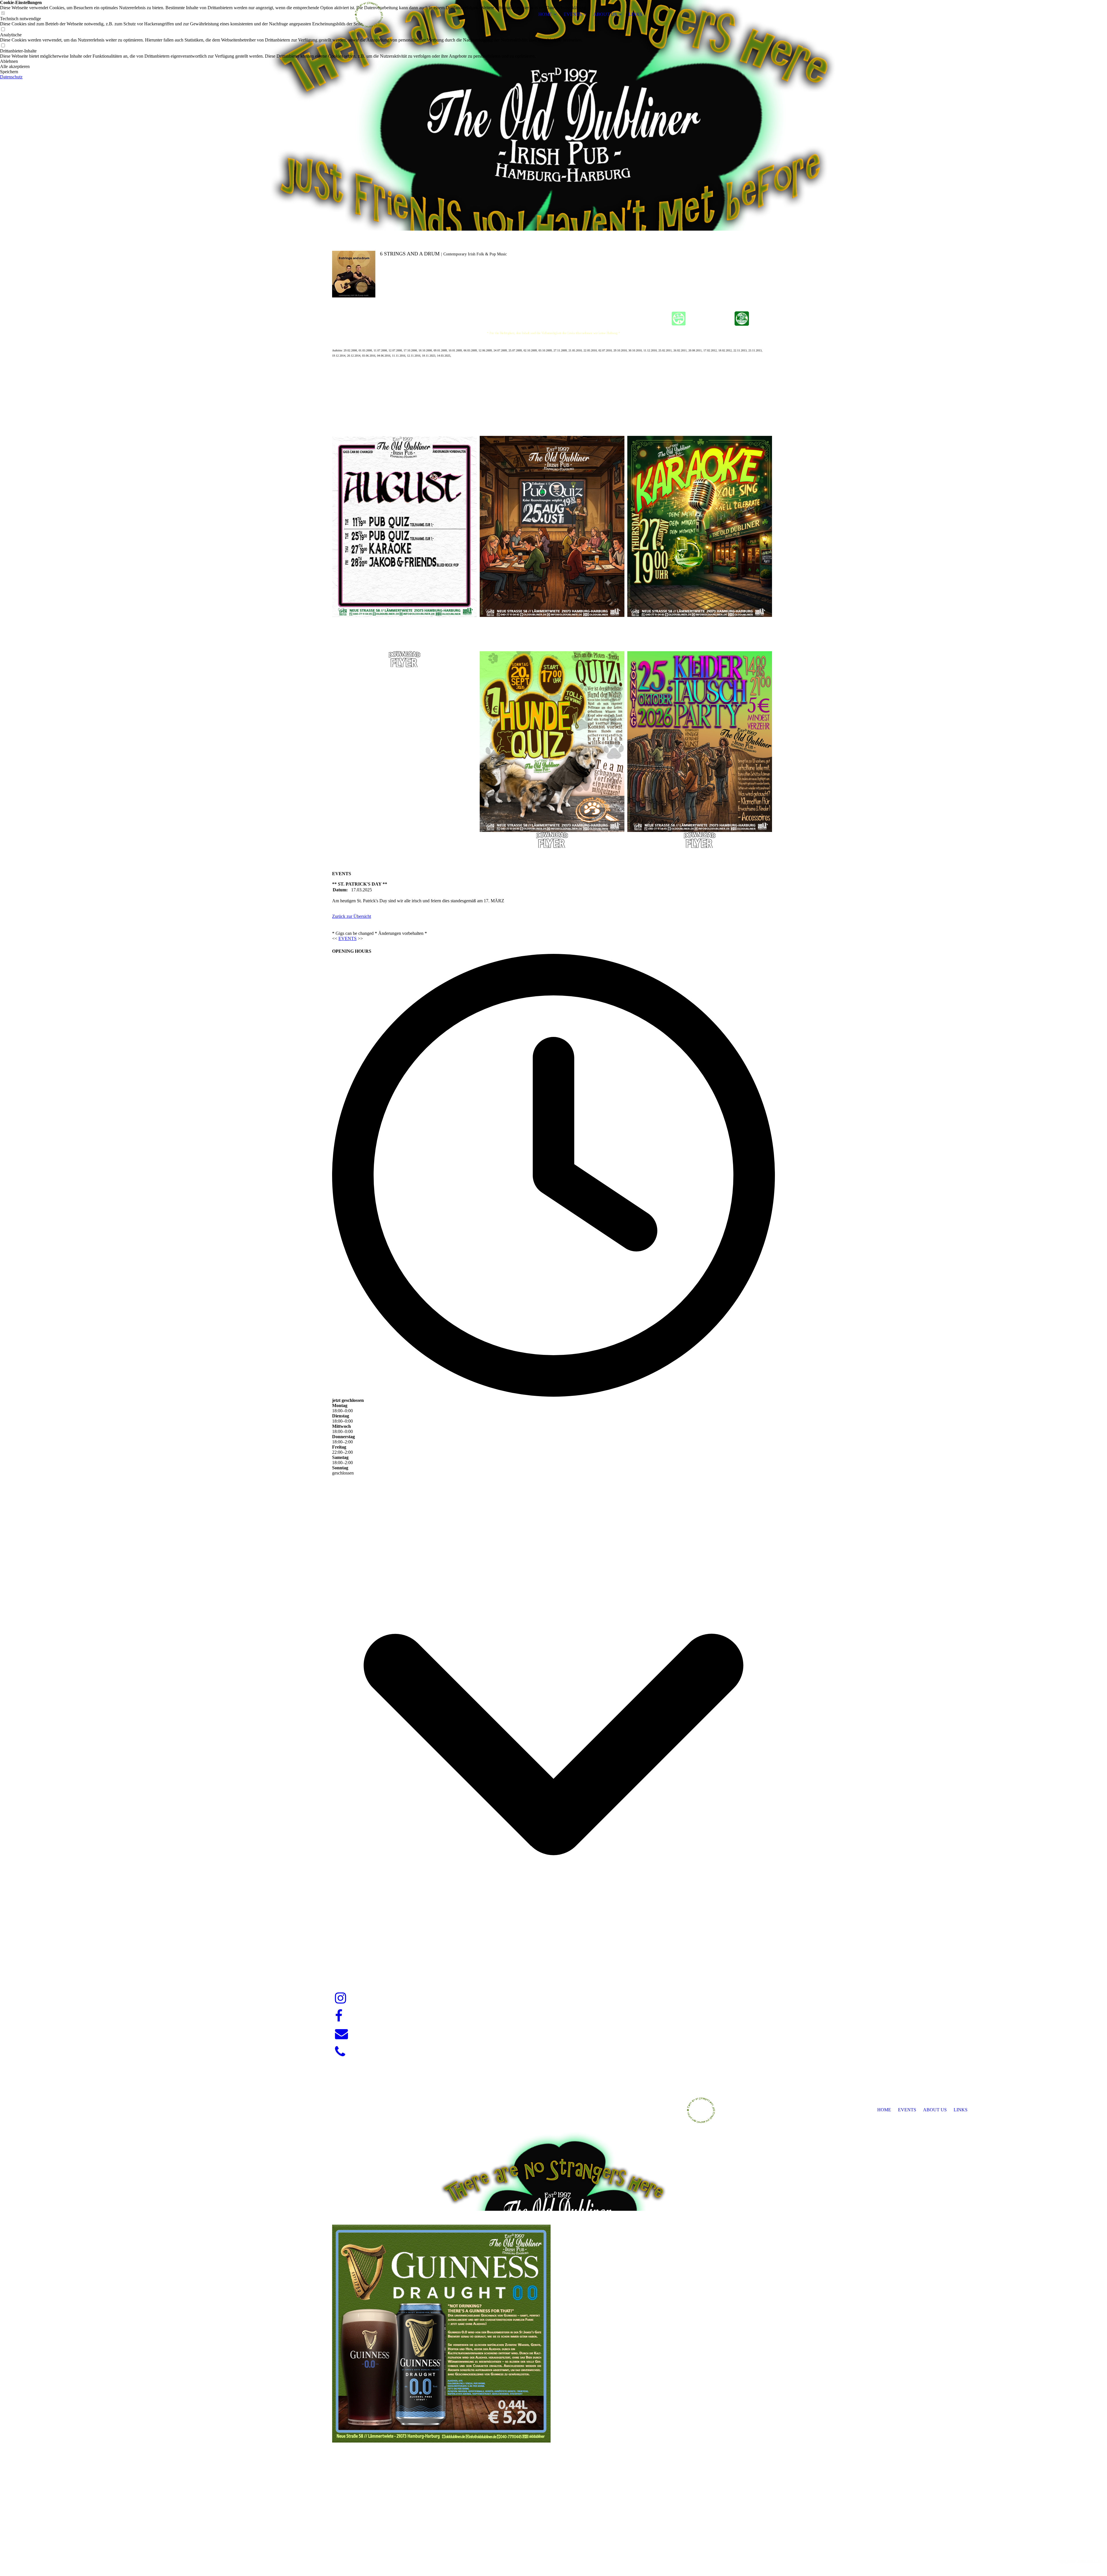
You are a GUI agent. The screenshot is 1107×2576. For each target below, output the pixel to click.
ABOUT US (605, 14)
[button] (293, 61)
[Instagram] (341, 1998)
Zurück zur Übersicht (352, 916)
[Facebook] (339, 2016)
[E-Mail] (341, 2034)
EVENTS (573, 14)
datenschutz (1090, 2561)
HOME (545, 14)
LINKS (635, 14)
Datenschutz (11, 77)
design (565, 2551)
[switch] (3, 30)
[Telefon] (340, 2052)
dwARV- (554, 2551)
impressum (1067, 2561)
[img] (368, 14)
